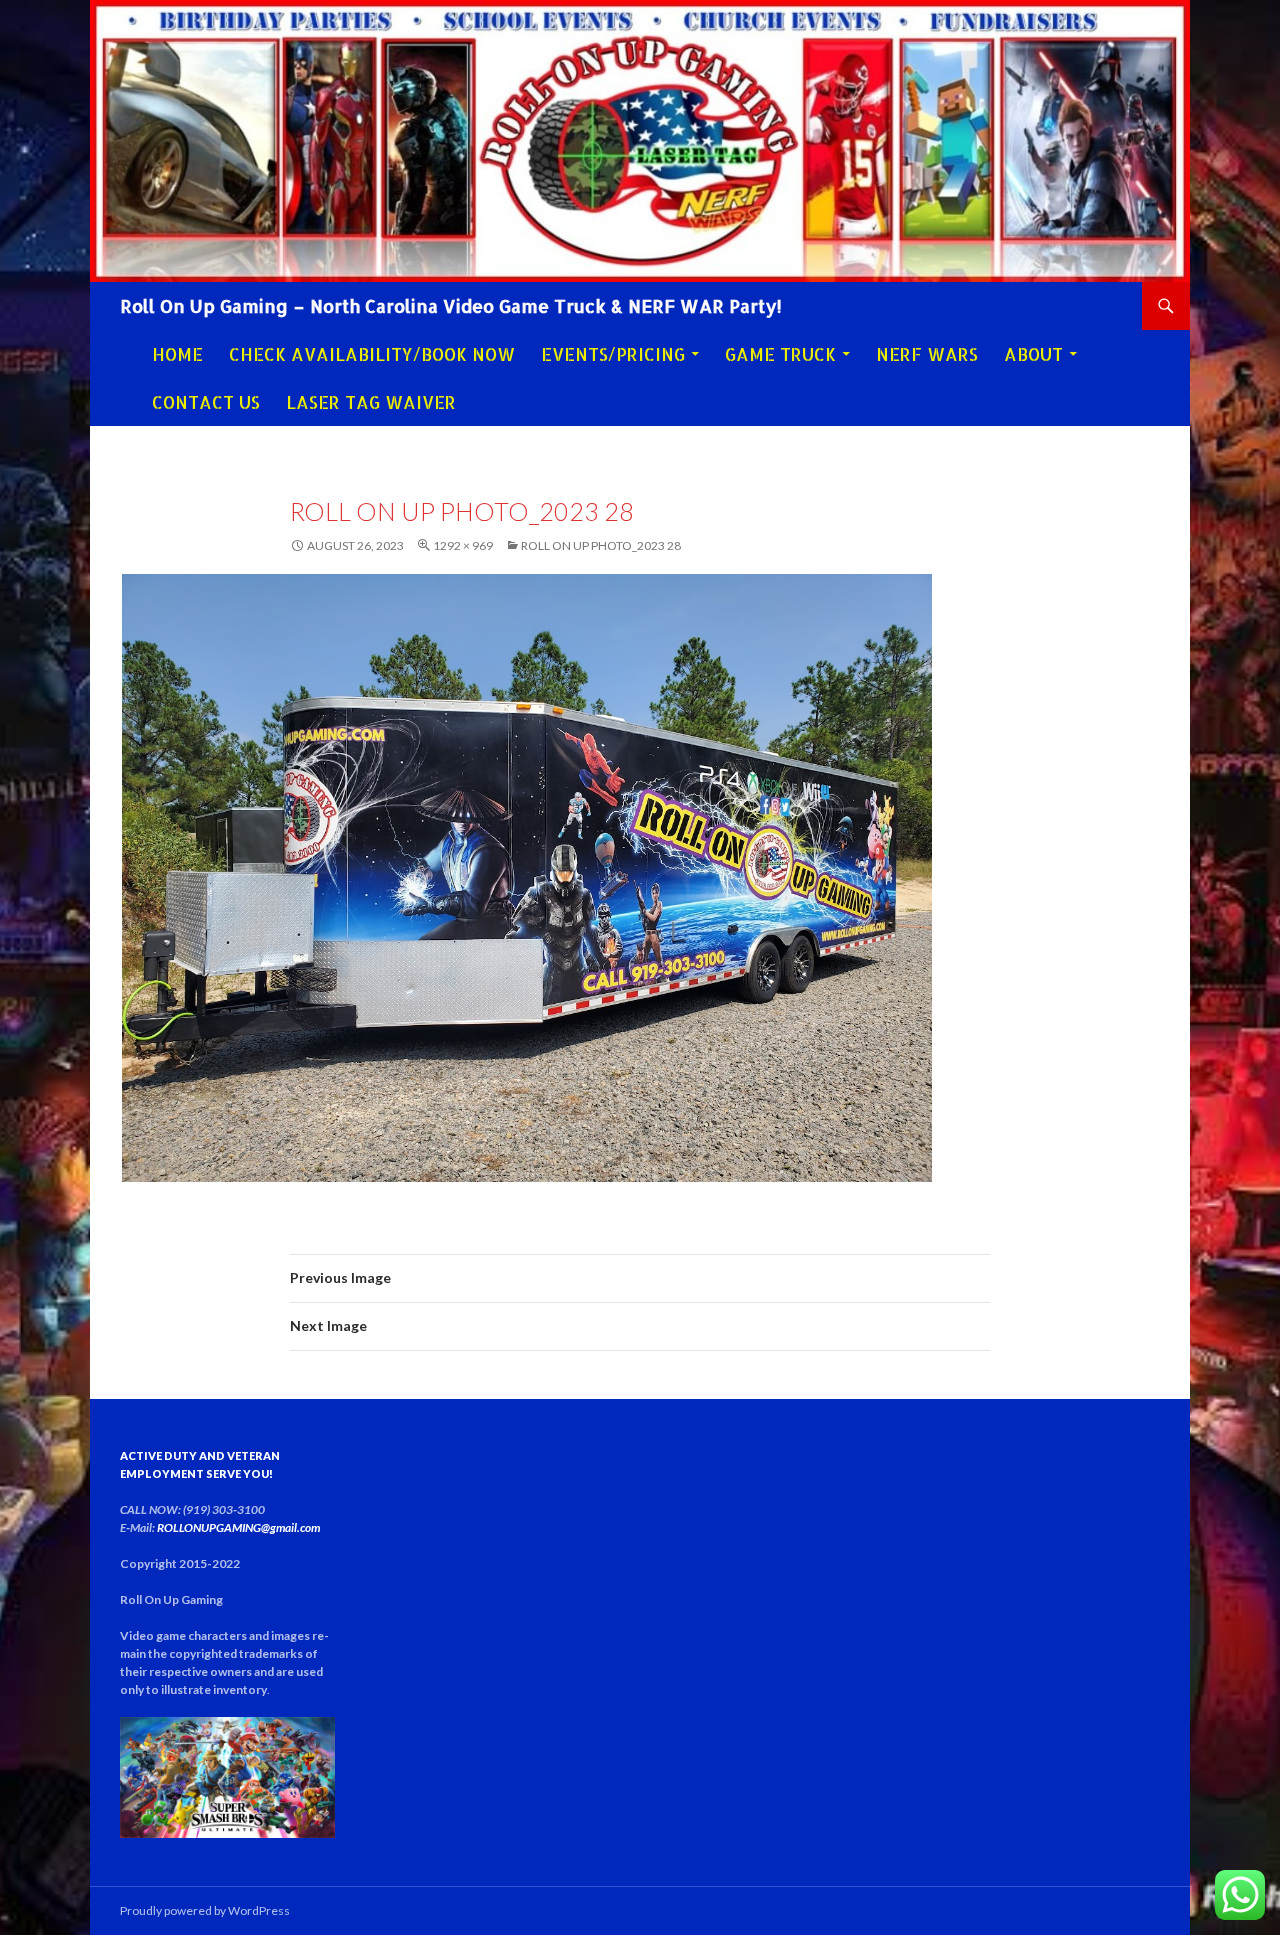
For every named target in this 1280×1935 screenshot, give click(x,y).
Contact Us (206, 402)
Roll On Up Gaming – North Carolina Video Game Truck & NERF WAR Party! (451, 305)
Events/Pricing (613, 354)
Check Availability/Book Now (372, 354)
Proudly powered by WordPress (205, 1910)
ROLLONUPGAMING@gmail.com (238, 1527)
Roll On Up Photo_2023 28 (601, 545)
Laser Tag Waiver (371, 402)
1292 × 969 (463, 545)
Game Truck (780, 354)
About (1033, 354)
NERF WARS (927, 354)
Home (177, 354)
